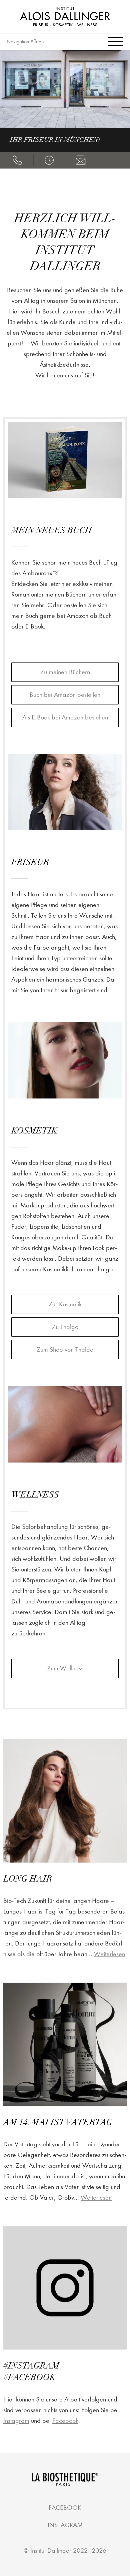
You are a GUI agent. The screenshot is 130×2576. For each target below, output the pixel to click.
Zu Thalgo (65, 1327)
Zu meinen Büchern (65, 672)
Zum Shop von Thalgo (65, 1349)
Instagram (16, 2421)
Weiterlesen (109, 1954)
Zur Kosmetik (65, 1304)
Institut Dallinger (51, 2551)
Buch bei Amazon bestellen (65, 695)
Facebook (65, 2421)
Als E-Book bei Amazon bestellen (65, 717)
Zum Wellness (65, 1668)
